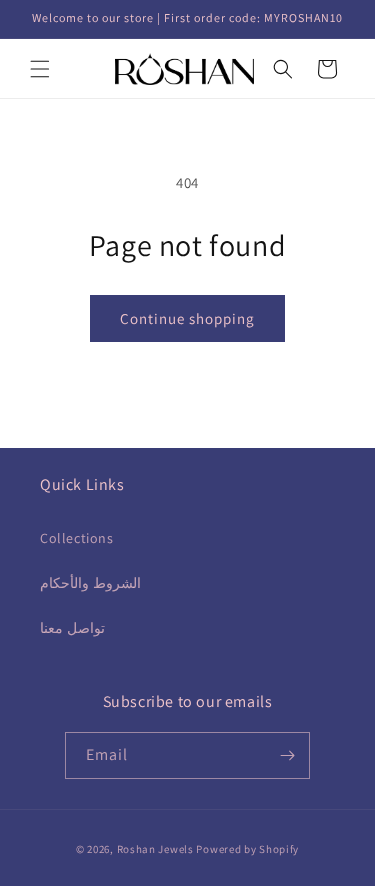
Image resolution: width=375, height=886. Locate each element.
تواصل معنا (72, 628)
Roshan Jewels (157, 849)
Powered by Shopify (247, 849)
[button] (40, 69)
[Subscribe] (287, 755)
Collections (77, 538)
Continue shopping (187, 318)
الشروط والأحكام (90, 583)
